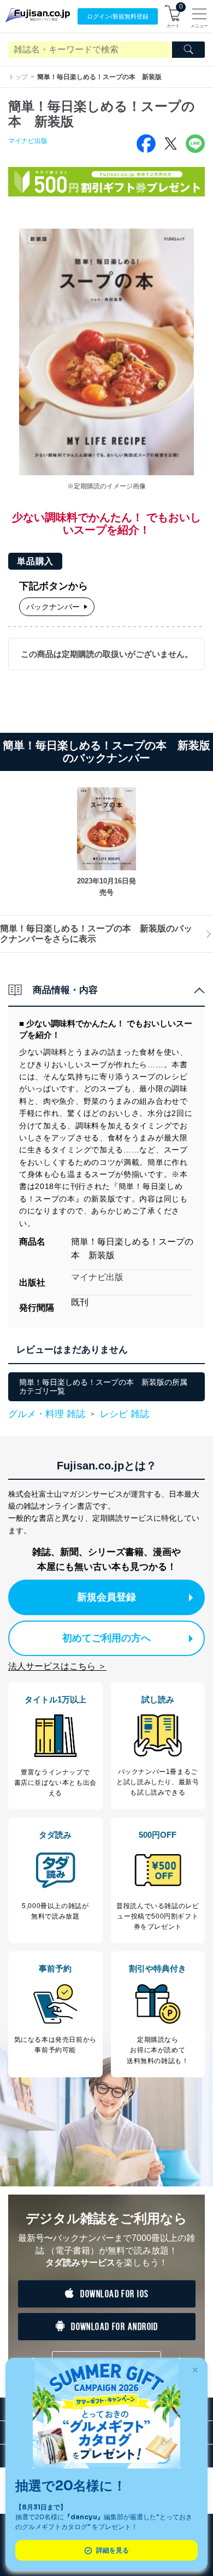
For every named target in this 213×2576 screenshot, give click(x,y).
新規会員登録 (106, 1597)
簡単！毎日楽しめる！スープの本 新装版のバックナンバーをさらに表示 (96, 933)
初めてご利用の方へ (106, 1638)
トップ (18, 77)
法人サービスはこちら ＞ (57, 1666)
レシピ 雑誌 (125, 1414)
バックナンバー (53, 607)
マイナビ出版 (28, 141)
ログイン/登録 (118, 16)
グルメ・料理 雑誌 (47, 1414)
